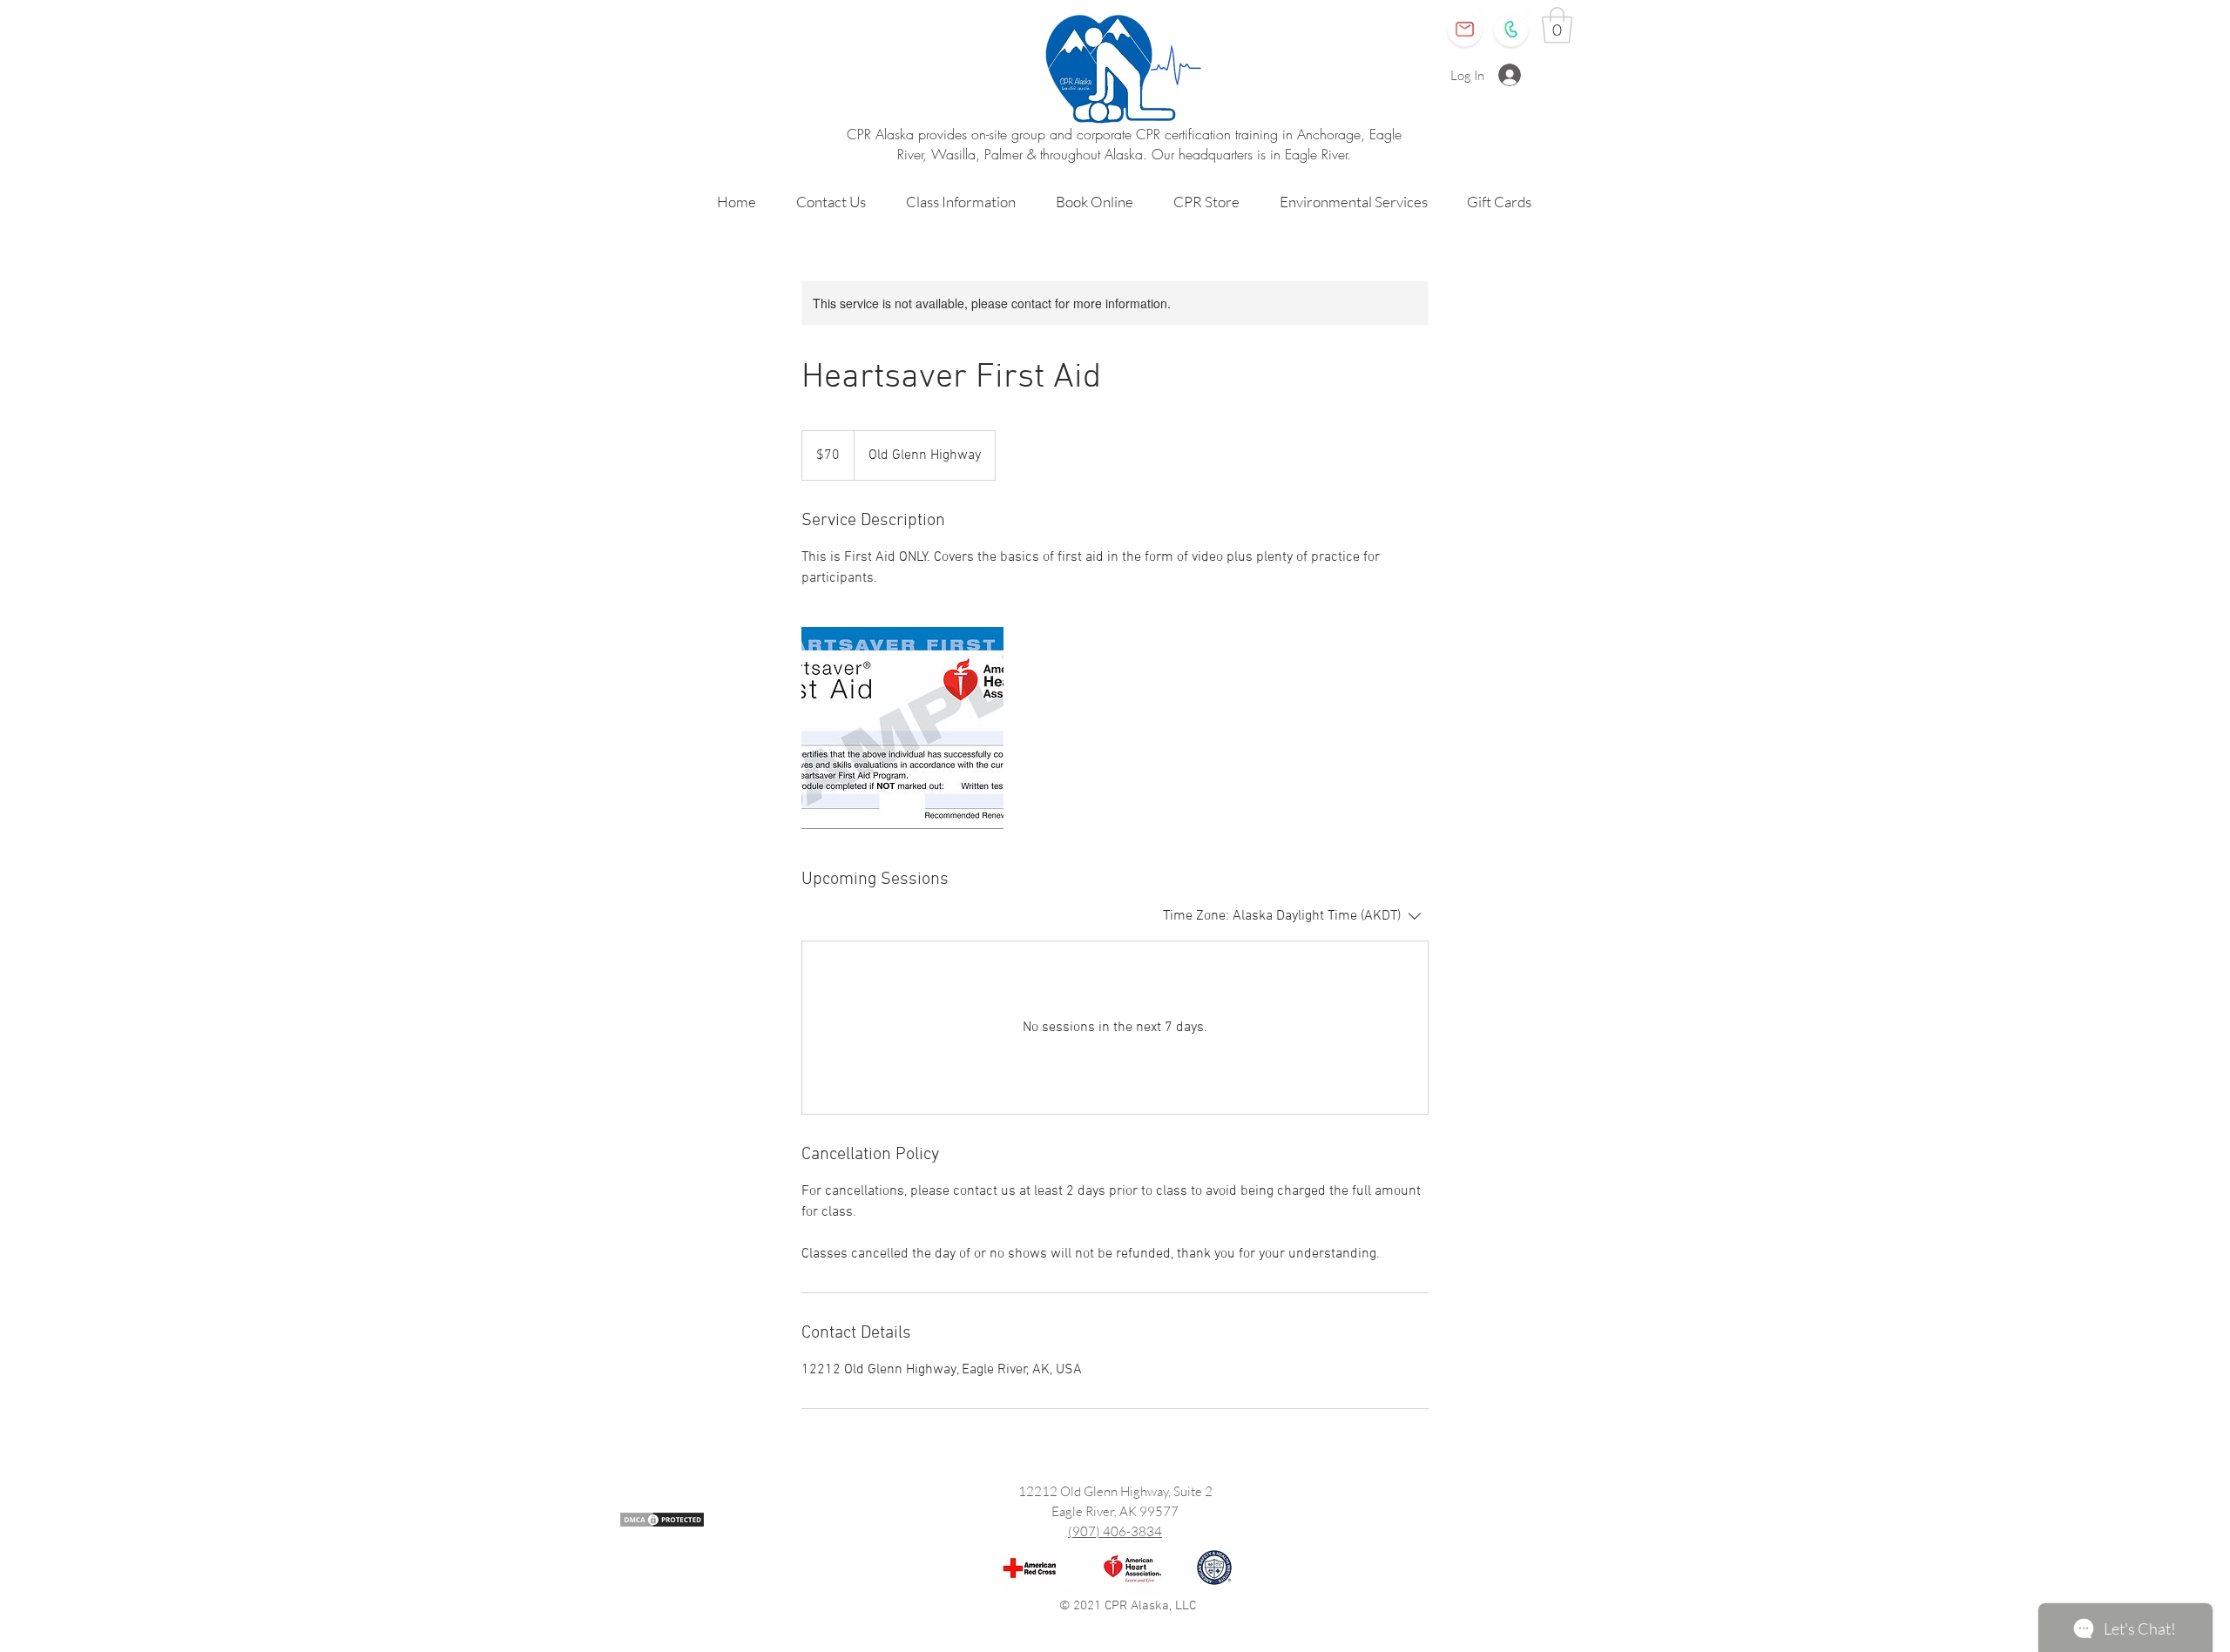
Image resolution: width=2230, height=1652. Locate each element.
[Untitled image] (902, 728)
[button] (1557, 25)
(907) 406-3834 (1115, 1531)
